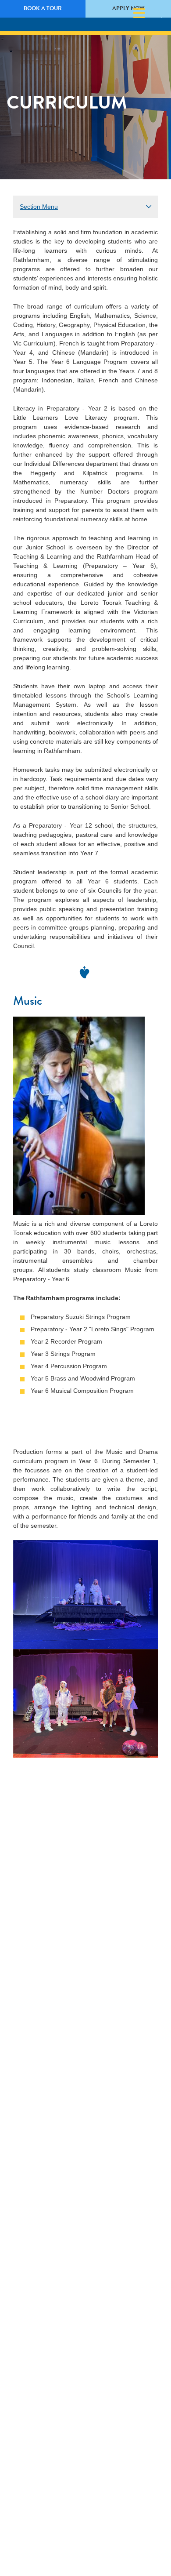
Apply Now (128, 8)
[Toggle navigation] (139, 13)
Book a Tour (43, 8)
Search (154, 14)
